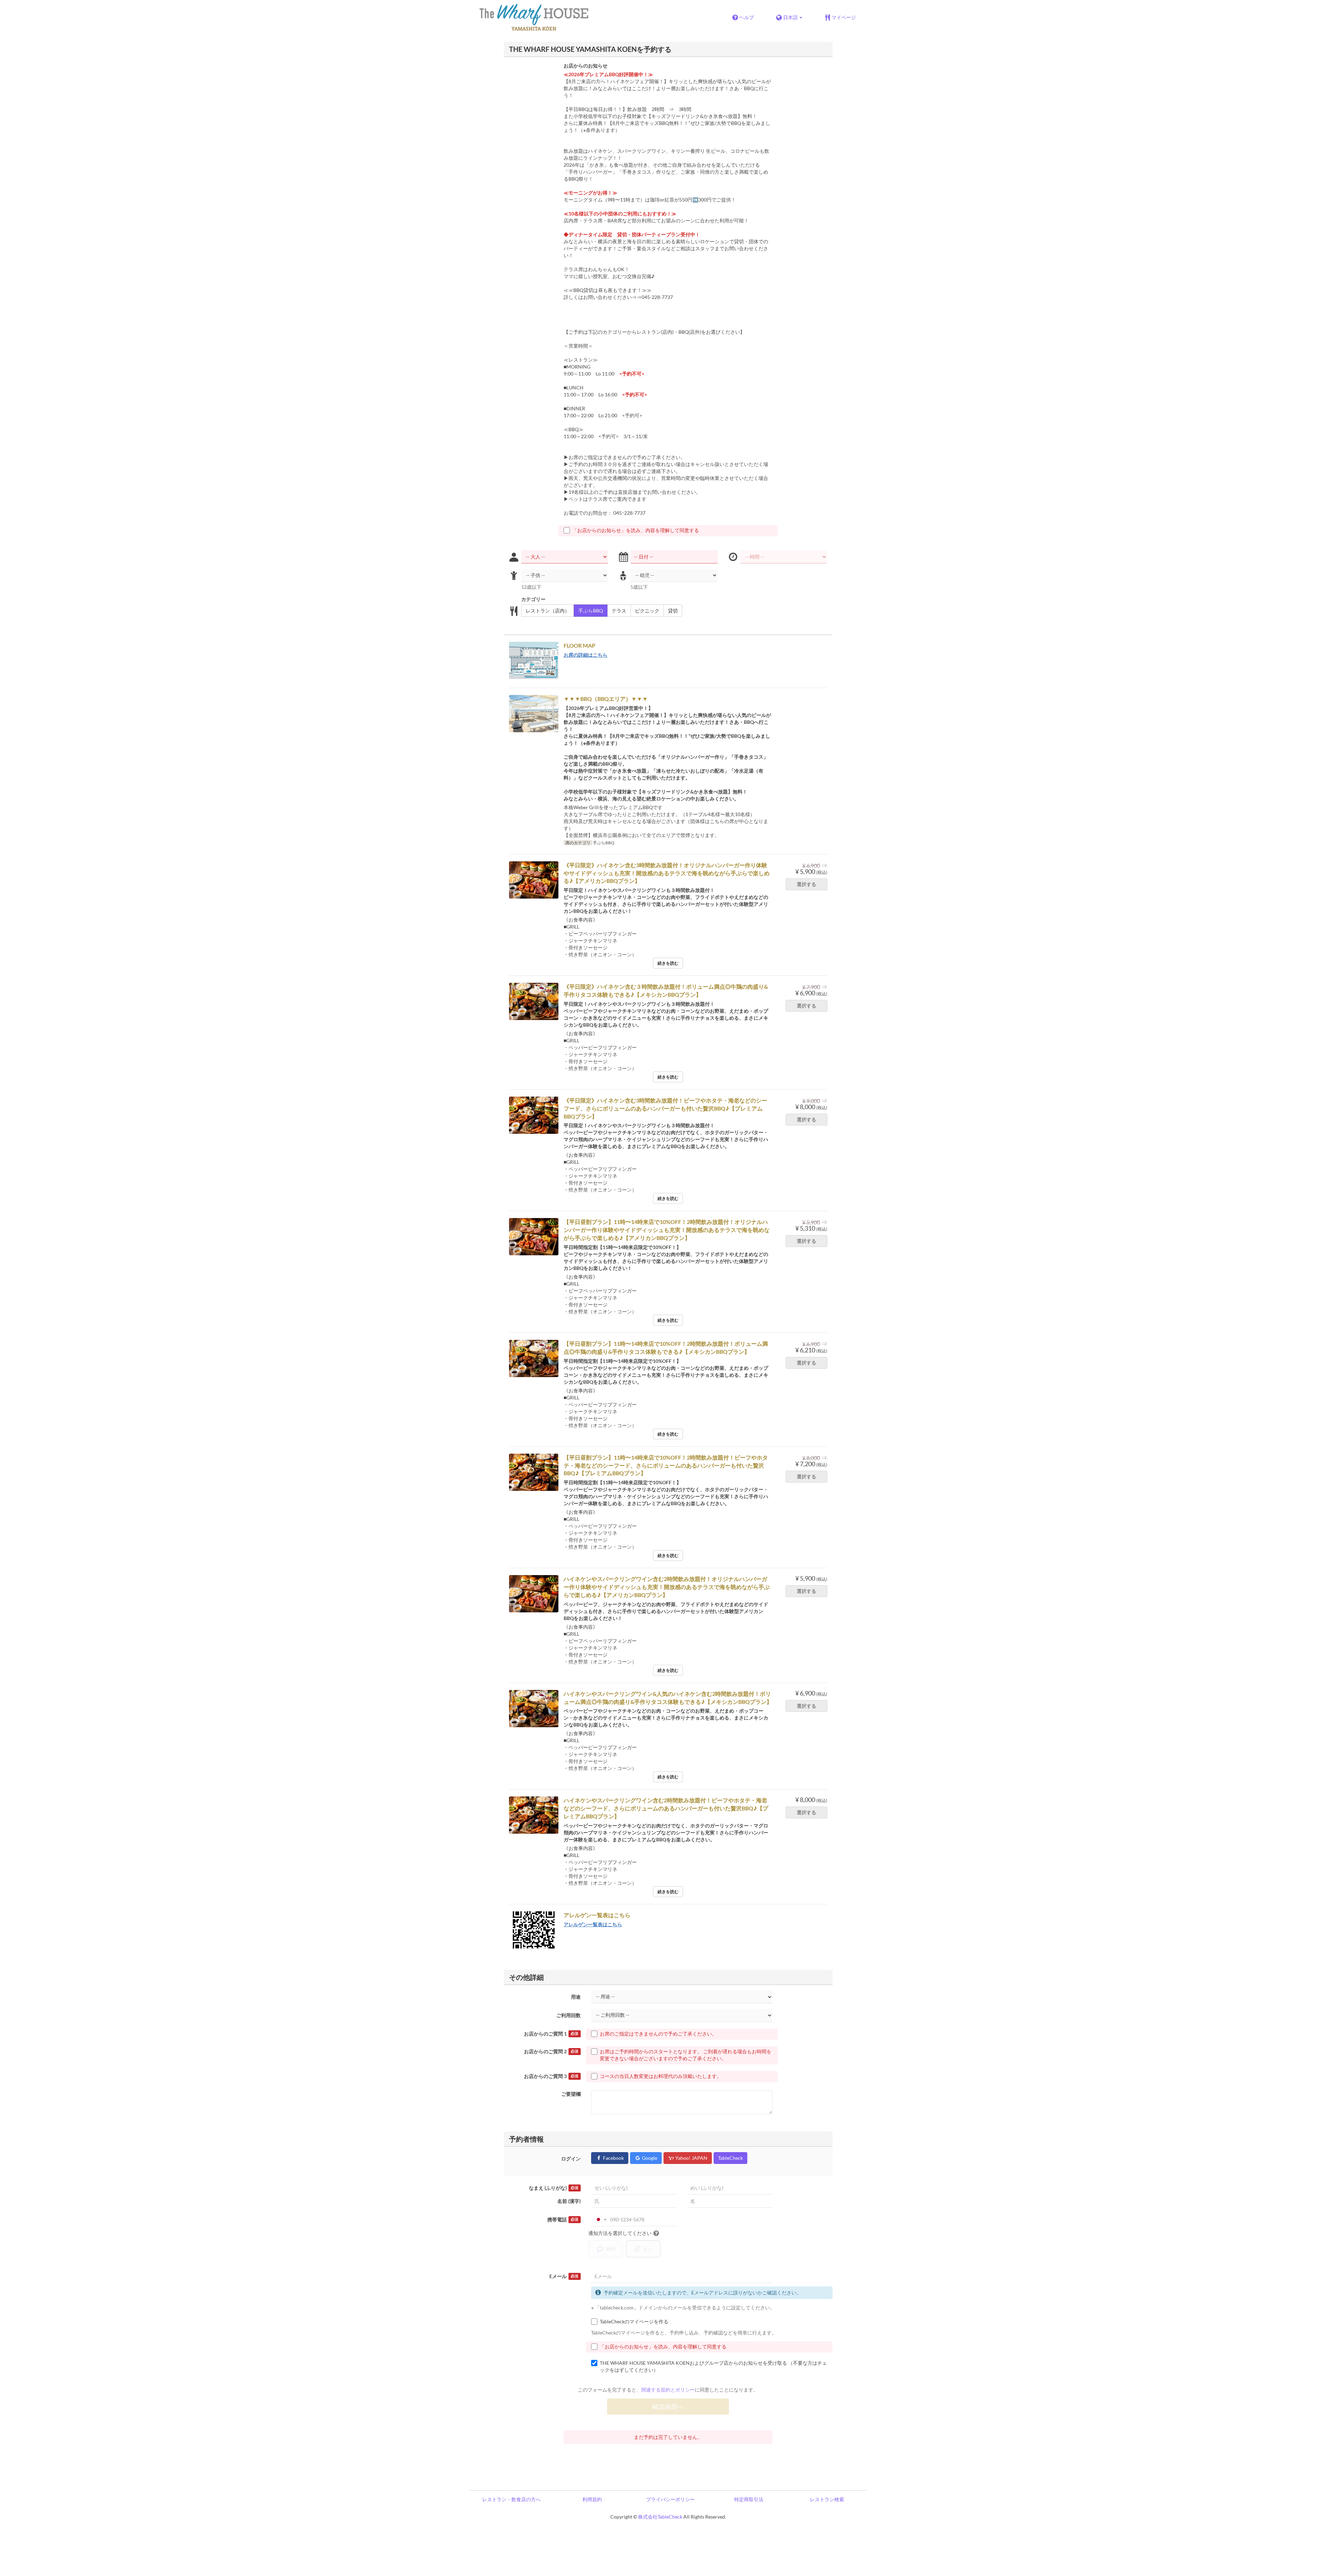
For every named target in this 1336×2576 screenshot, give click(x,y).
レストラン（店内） (548, 611)
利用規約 (592, 2499)
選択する (806, 884)
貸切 (673, 611)
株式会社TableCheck (660, 2517)
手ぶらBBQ (591, 611)
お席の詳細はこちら (586, 655)
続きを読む (668, 963)
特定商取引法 (749, 2499)
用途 (576, 1997)
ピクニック (647, 611)
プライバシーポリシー (670, 2499)
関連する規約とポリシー (668, 2390)
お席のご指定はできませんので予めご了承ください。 (658, 2034)
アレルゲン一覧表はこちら (593, 1924)
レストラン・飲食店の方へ (511, 2499)
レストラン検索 (827, 2499)
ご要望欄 (571, 2094)
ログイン (571, 2159)
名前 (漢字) (569, 2201)
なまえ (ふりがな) (554, 2188)
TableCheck (730, 2158)
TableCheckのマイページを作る (634, 2321)
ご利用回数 (568, 2015)
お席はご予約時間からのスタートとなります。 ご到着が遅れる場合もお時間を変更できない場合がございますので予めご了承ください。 (686, 2055)
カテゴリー (533, 599)
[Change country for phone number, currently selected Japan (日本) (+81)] (600, 2220)
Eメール (564, 2276)
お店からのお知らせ (586, 66)
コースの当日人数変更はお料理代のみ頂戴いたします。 (661, 2076)
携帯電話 (563, 2219)
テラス (619, 611)
